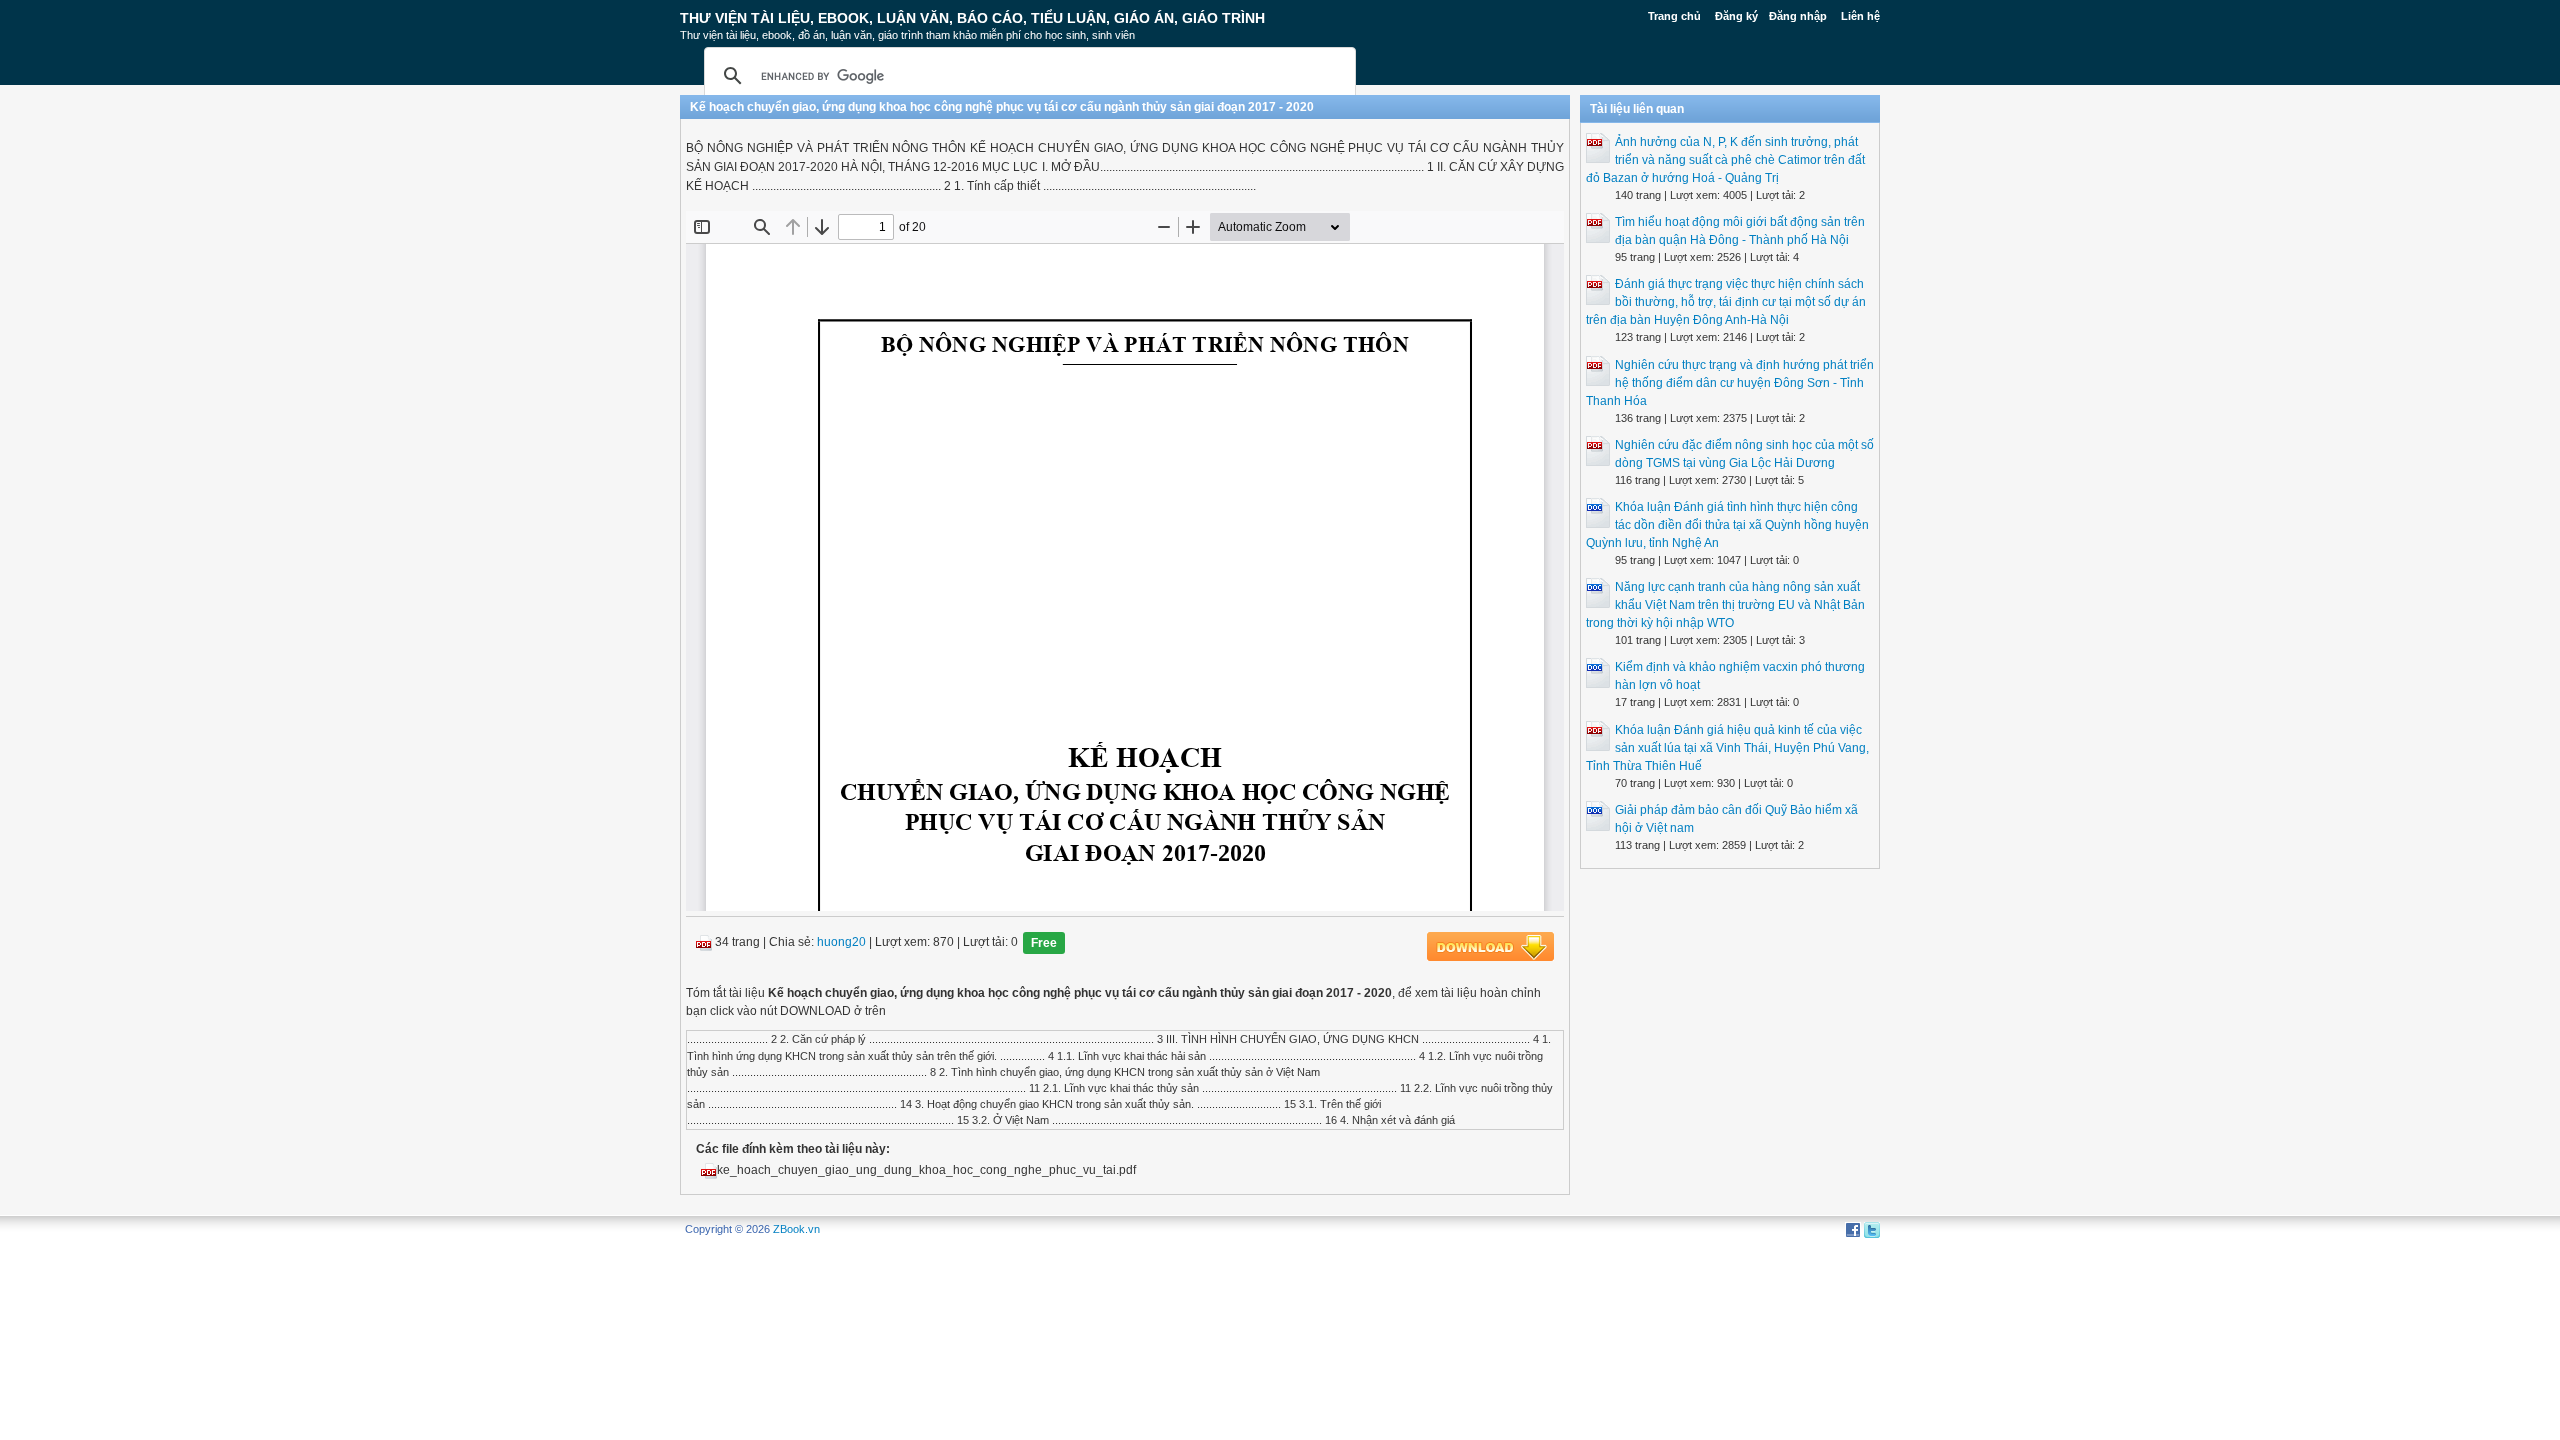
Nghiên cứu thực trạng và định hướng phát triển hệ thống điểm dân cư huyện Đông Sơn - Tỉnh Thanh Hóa (1730, 383)
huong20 (841, 943)
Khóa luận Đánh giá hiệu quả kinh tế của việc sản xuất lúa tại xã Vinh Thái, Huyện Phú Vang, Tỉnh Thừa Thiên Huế (1727, 748)
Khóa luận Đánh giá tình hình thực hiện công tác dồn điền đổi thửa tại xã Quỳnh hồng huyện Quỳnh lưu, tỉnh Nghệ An (1727, 525)
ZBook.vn (796, 1229)
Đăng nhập (1798, 16)
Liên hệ (1860, 16)
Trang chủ (1674, 16)
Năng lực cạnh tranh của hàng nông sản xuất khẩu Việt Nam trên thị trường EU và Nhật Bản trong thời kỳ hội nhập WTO (1725, 605)
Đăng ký (1736, 16)
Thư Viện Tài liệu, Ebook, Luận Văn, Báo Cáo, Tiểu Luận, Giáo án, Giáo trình (972, 18)
